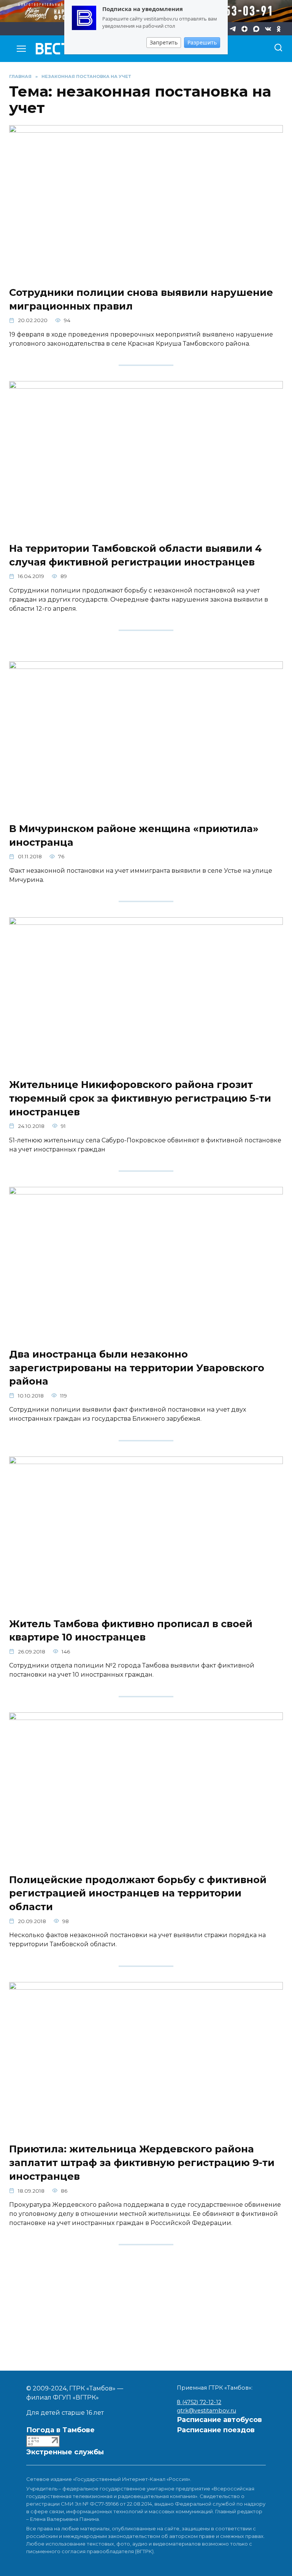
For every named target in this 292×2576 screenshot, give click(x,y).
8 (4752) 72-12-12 (199, 2402)
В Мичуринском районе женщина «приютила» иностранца (134, 835)
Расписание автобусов (219, 2420)
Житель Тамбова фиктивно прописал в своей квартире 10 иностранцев (131, 1630)
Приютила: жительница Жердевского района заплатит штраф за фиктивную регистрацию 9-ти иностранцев (142, 2162)
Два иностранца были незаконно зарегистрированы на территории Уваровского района (137, 1367)
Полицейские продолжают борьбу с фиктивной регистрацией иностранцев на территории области (138, 1893)
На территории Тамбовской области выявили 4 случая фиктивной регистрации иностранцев (136, 555)
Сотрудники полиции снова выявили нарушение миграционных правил (141, 299)
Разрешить (202, 42)
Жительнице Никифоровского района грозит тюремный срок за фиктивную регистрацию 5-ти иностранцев (140, 1098)
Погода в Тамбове (60, 2430)
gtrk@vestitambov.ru (206, 2411)
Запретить (164, 42)
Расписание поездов (216, 2430)
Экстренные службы (65, 2452)
